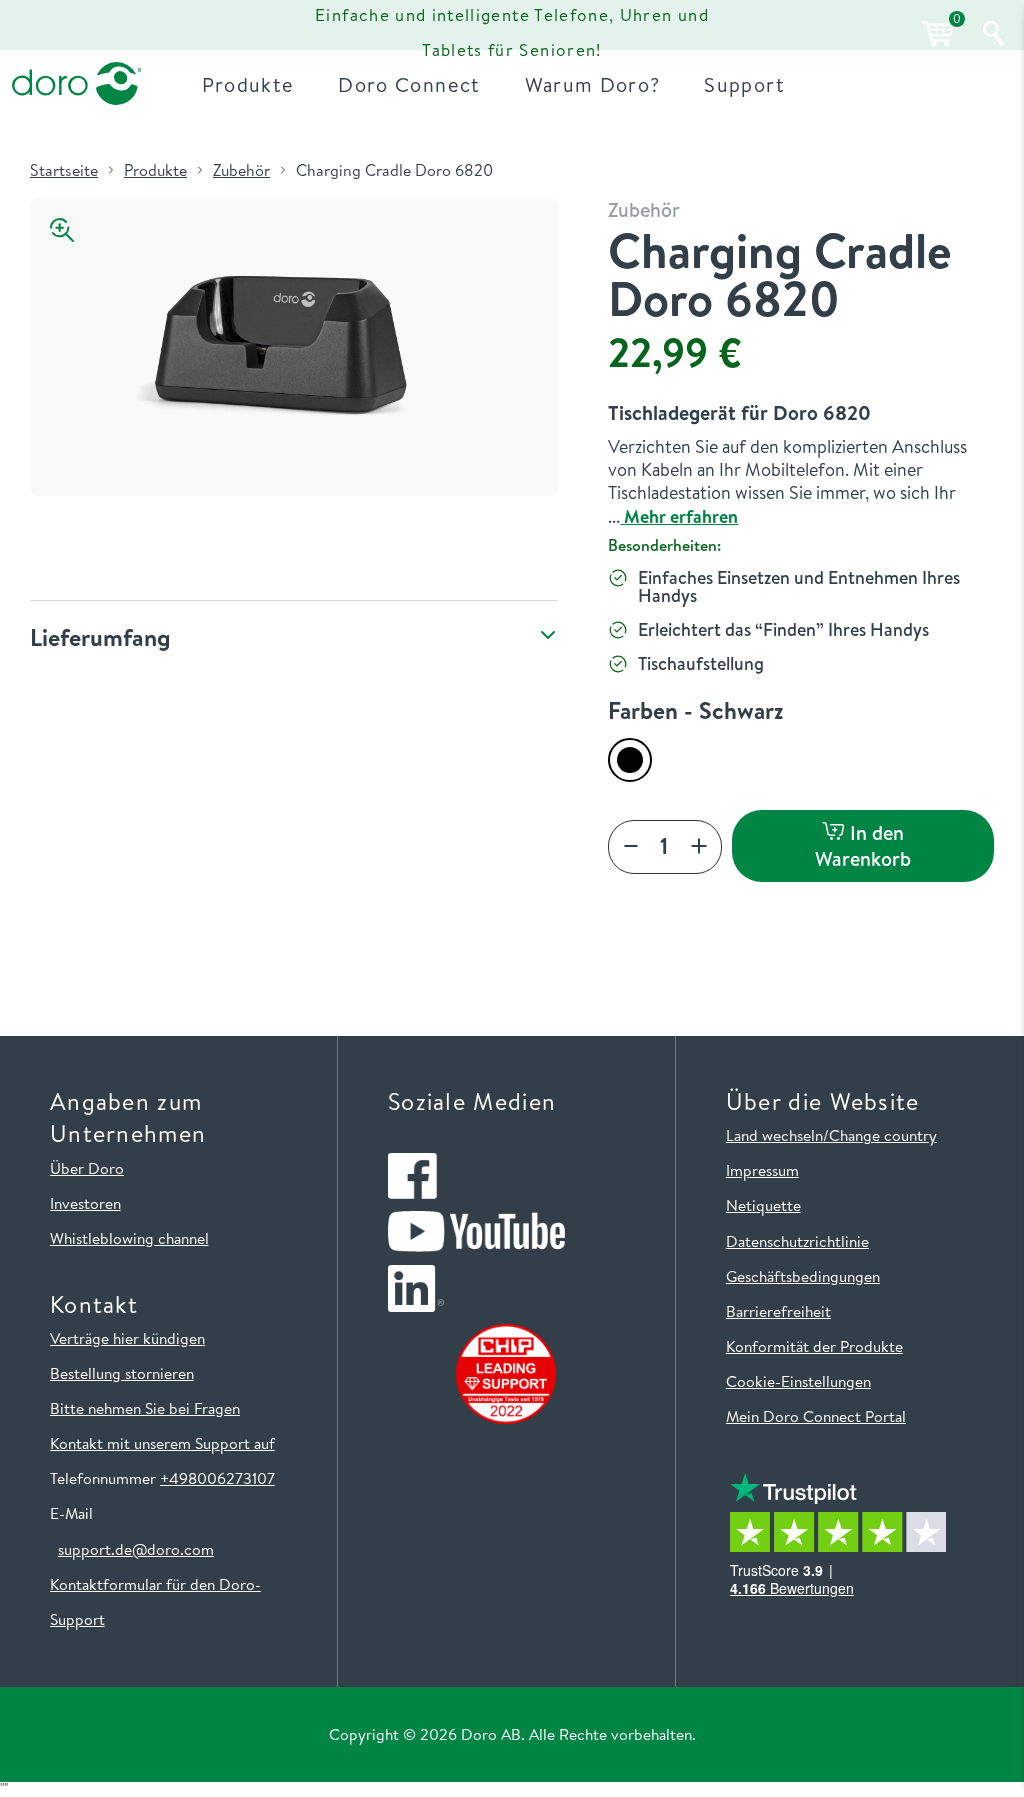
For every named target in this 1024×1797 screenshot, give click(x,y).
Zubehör (241, 170)
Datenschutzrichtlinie (797, 1241)
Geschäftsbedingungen (803, 1276)
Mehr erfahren (679, 516)
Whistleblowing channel (129, 1238)
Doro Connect (409, 84)
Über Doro (87, 1168)
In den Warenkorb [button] (863, 845)
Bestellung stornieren (122, 1373)
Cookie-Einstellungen (798, 1381)
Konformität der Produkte (814, 1346)
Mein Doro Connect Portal (816, 1416)
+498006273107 (217, 1478)
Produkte (155, 170)
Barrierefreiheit (778, 1311)
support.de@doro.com (136, 1549)
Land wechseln (774, 1135)
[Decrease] (631, 847)
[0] (935, 33)
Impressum (762, 1170)
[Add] (699, 847)
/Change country (880, 1135)
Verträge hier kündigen (127, 1338)
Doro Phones (73, 32)
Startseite (64, 170)
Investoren (85, 1203)
